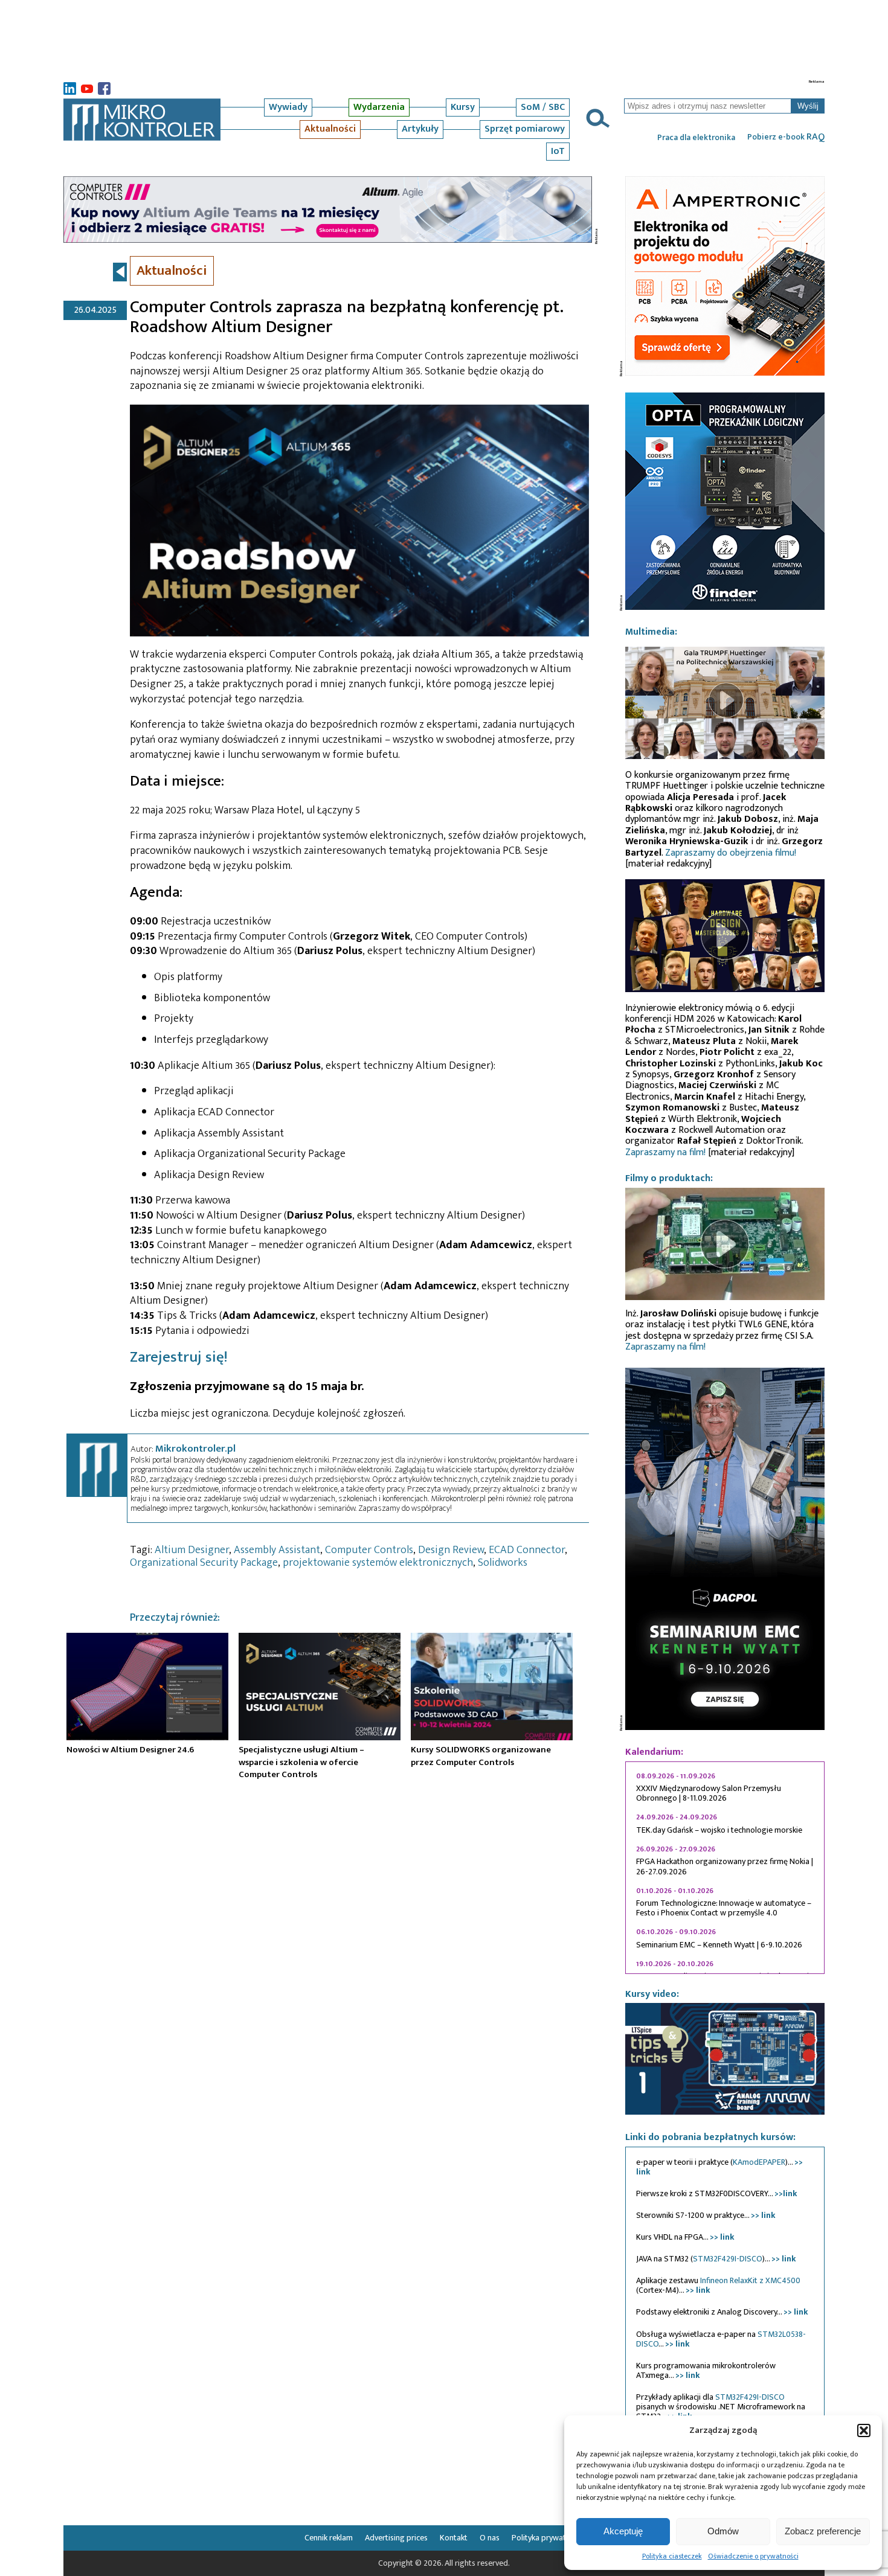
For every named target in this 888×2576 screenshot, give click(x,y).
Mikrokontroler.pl (195, 1449)
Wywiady (288, 107)
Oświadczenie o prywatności (753, 2556)
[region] (725, 1868)
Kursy (463, 107)
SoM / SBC (543, 107)
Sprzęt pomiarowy (525, 129)
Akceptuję (623, 2531)
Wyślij (808, 106)
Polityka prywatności (548, 2538)
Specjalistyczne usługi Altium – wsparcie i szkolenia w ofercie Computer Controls (301, 1762)
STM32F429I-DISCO (728, 2259)
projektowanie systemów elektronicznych (378, 1563)
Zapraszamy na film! (665, 1152)
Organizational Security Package (204, 1563)
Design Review (451, 1550)
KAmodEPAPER (759, 2162)
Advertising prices (396, 2538)
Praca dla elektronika (696, 138)
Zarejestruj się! (179, 1357)
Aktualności (330, 129)
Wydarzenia (379, 107)
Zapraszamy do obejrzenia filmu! (731, 853)
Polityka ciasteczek (672, 2556)
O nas (490, 2538)
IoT (558, 151)
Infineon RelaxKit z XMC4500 (750, 2280)
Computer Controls (369, 1550)
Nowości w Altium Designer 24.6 (130, 1750)
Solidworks (503, 1563)
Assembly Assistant (277, 1550)
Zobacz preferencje (823, 2531)
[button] (864, 2430)
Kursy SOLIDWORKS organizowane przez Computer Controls (481, 1756)
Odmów (723, 2531)
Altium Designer (192, 1550)
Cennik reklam (329, 2538)
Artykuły (420, 129)
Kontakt (454, 2538)
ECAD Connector (527, 1550)
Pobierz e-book (786, 137)
